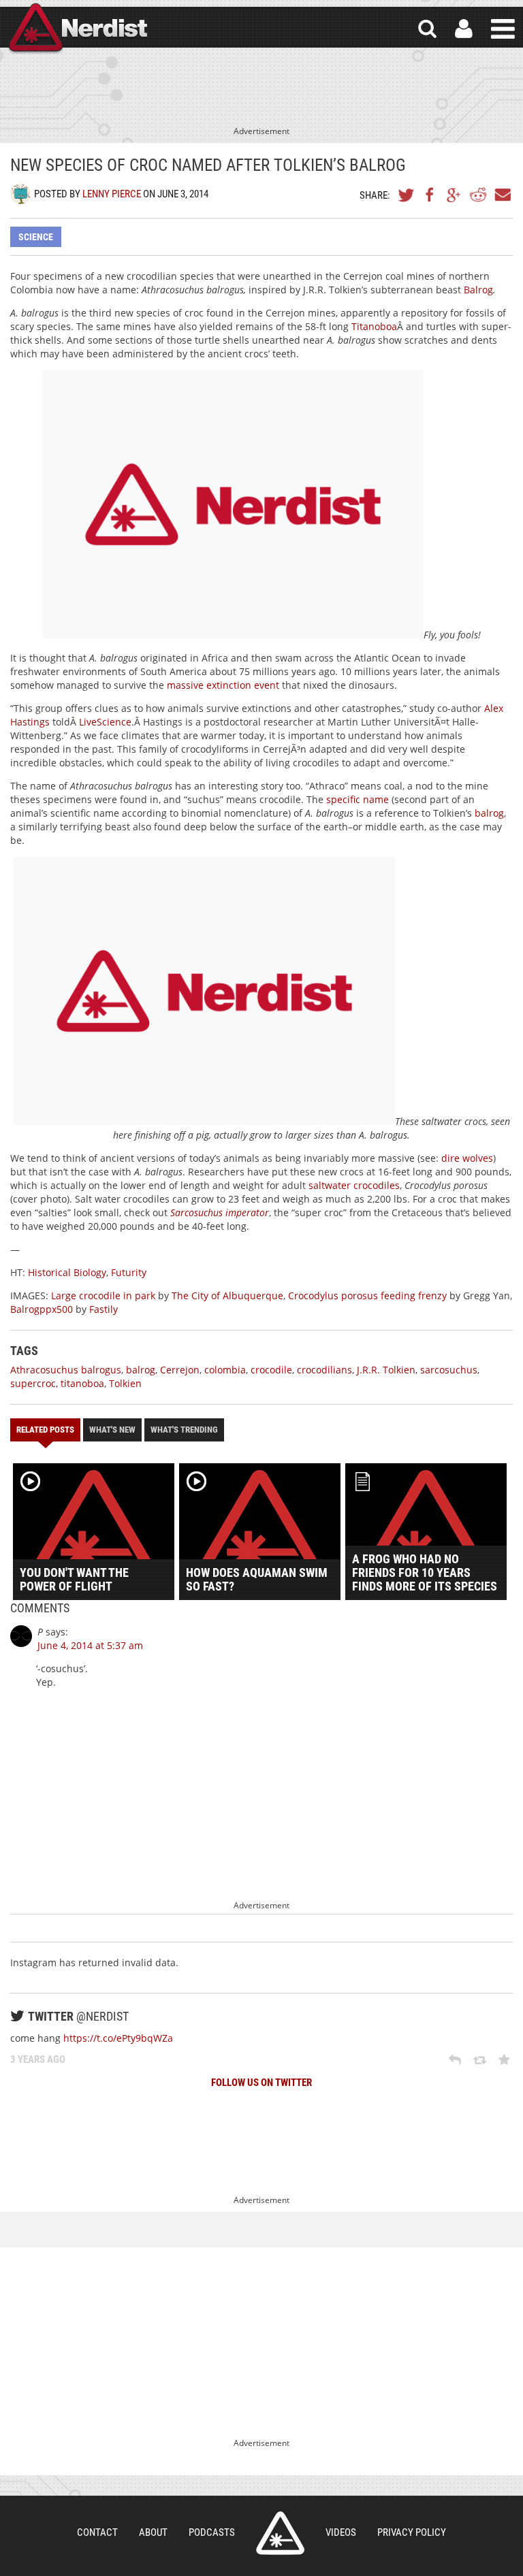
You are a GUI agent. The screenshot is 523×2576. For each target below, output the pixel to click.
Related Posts (45, 1430)
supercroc (33, 1383)
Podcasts (212, 2532)
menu (503, 29)
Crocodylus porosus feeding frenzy (367, 1295)
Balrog (478, 290)
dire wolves (467, 1158)
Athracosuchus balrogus (66, 1370)
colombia (225, 1370)
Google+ (454, 195)
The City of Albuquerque (227, 1295)
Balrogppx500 (42, 1309)
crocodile (271, 1370)
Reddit (478, 195)
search (427, 29)
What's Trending (184, 1430)
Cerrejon (180, 1370)
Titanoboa (374, 326)
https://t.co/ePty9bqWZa (118, 2038)
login (464, 29)
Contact (97, 2532)
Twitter (407, 195)
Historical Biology (67, 1272)
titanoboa (82, 1383)
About (153, 2532)
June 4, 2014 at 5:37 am (90, 1645)
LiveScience (105, 722)
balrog (489, 813)
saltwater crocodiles (354, 1185)
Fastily (104, 1309)
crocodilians (324, 1370)
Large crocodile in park (103, 1295)
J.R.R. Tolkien (386, 1370)
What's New (112, 1430)
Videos (341, 2532)
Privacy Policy (412, 2532)
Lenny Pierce (112, 194)
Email (502, 195)
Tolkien (125, 1383)
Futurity (129, 1272)
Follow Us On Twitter (261, 2083)
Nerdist (77, 29)
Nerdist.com (280, 2533)
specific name (358, 799)
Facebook (430, 195)
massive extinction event (223, 685)
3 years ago (38, 2059)
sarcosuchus (449, 1370)
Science (36, 237)
